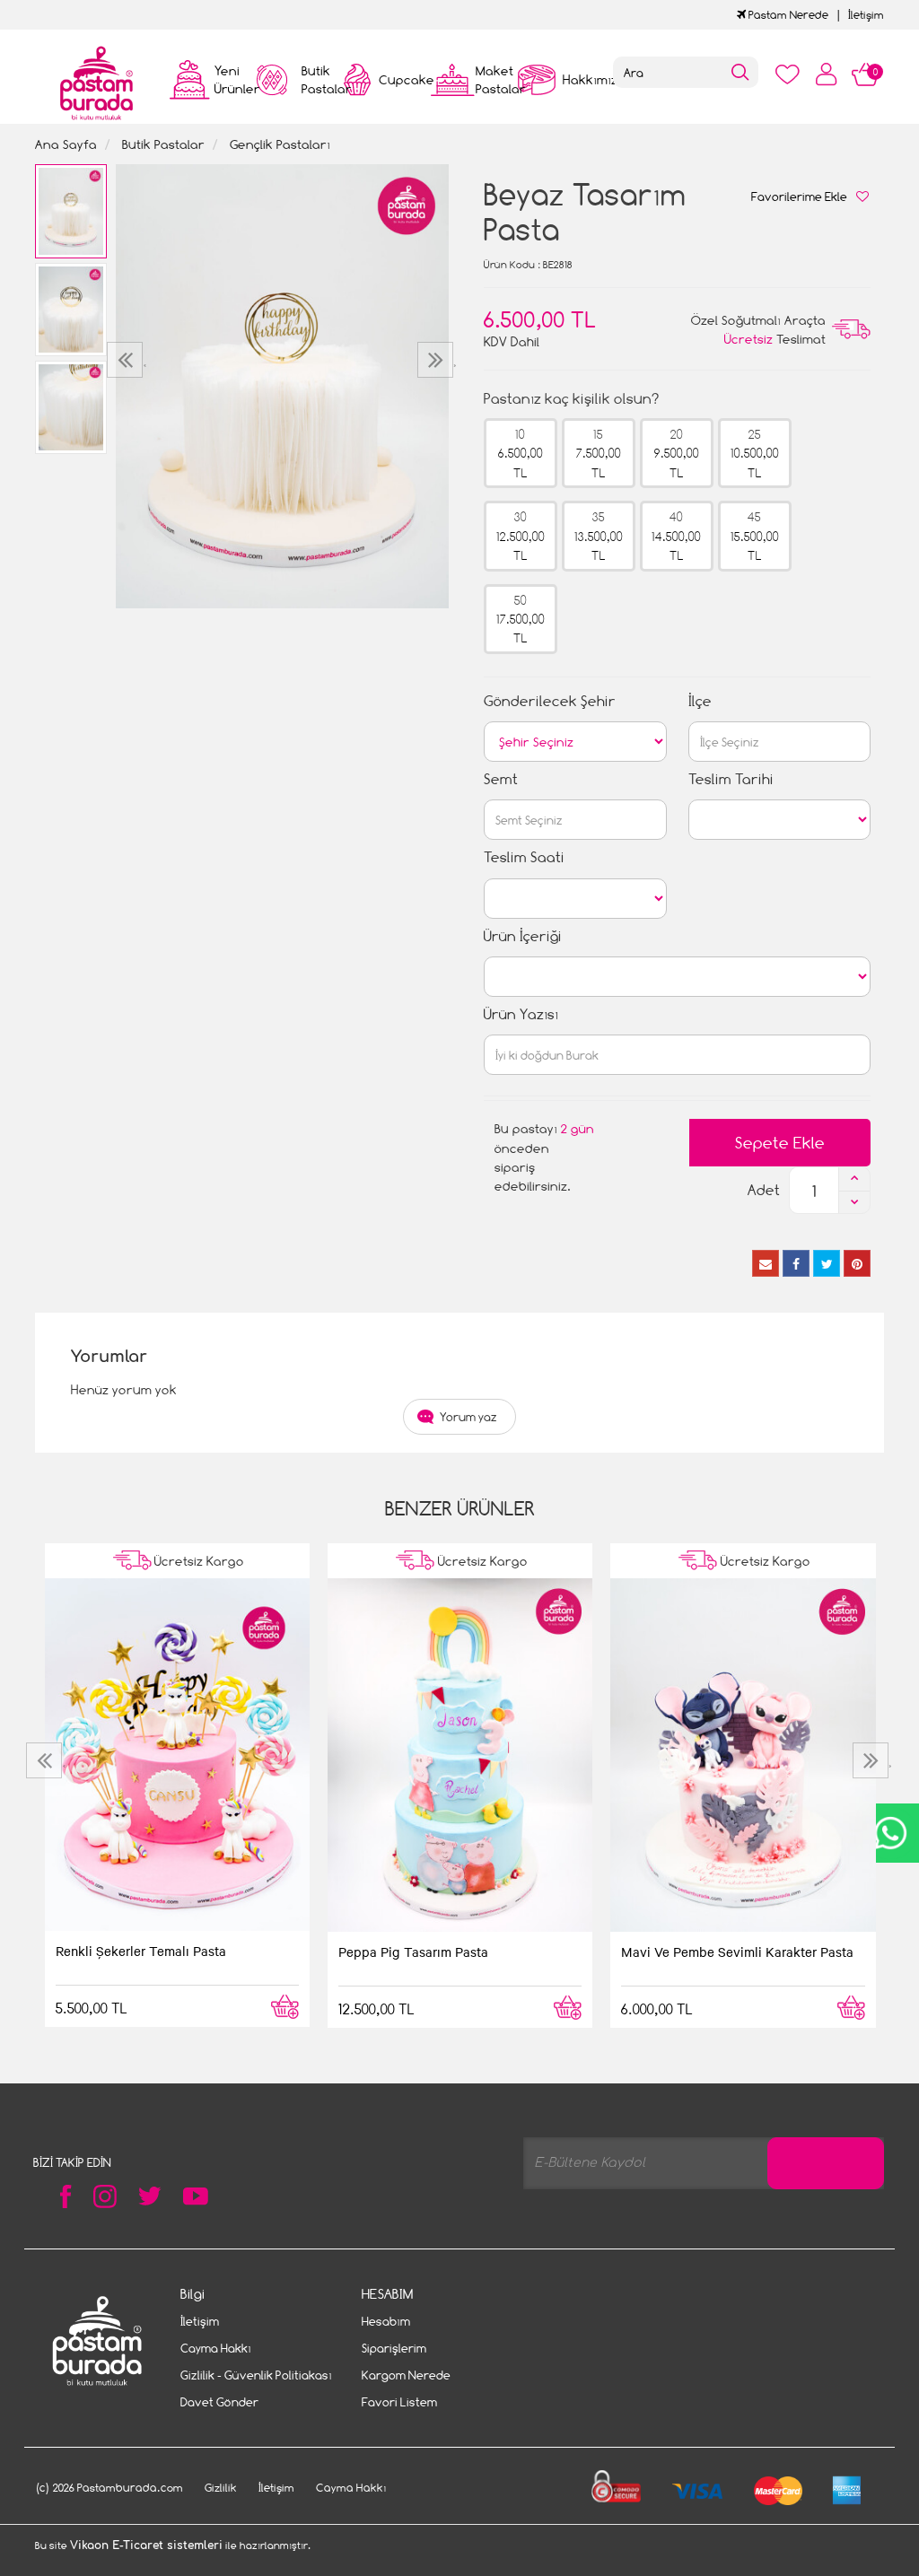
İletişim (866, 15)
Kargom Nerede (406, 2375)
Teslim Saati (524, 857)
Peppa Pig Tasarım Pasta (413, 1952)
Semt (501, 779)
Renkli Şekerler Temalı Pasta (141, 1951)
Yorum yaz (468, 1417)
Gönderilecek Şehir (550, 701)
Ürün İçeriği (523, 936)
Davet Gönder (219, 2402)
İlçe (700, 701)
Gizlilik (221, 2488)
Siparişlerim (394, 2348)
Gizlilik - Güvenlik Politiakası (256, 2375)
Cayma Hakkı (216, 2348)
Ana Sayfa (66, 144)
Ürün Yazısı (521, 1014)
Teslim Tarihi (731, 779)
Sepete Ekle (780, 1143)
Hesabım (386, 2321)
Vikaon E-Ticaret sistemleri (146, 2545)
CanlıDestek (890, 1833)
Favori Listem (399, 2402)
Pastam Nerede (787, 15)
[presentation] (127, 360)
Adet (764, 1190)
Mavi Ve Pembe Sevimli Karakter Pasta (737, 1952)
